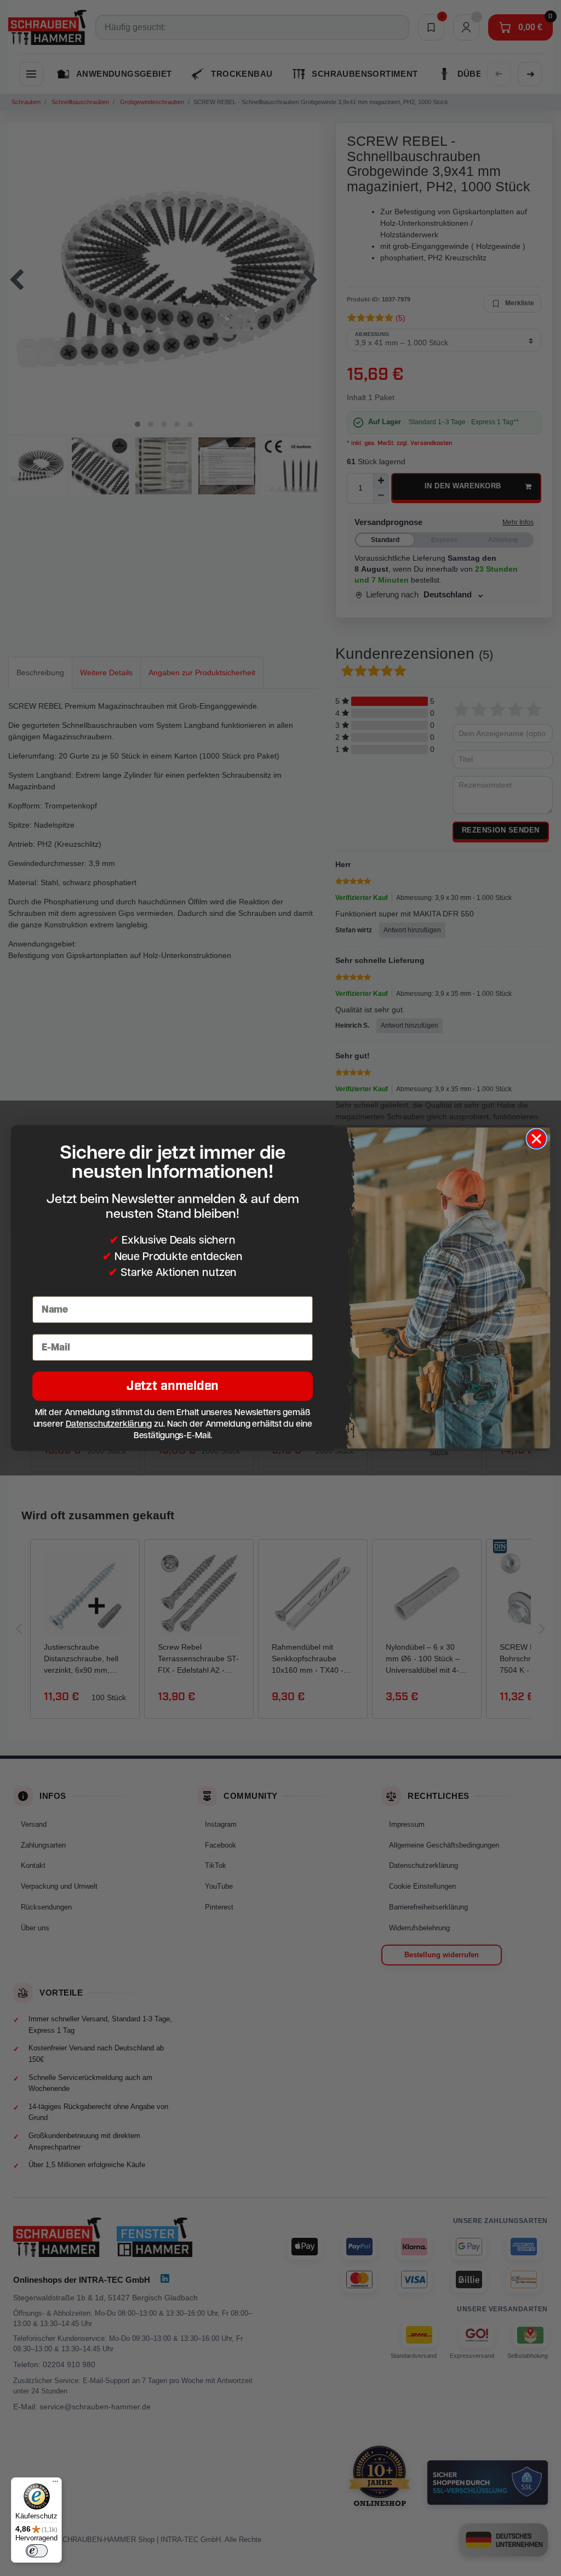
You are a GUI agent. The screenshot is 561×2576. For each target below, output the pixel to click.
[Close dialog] (536, 1139)
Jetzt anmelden (173, 1386)
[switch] (37, 2551)
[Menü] (55, 2484)
